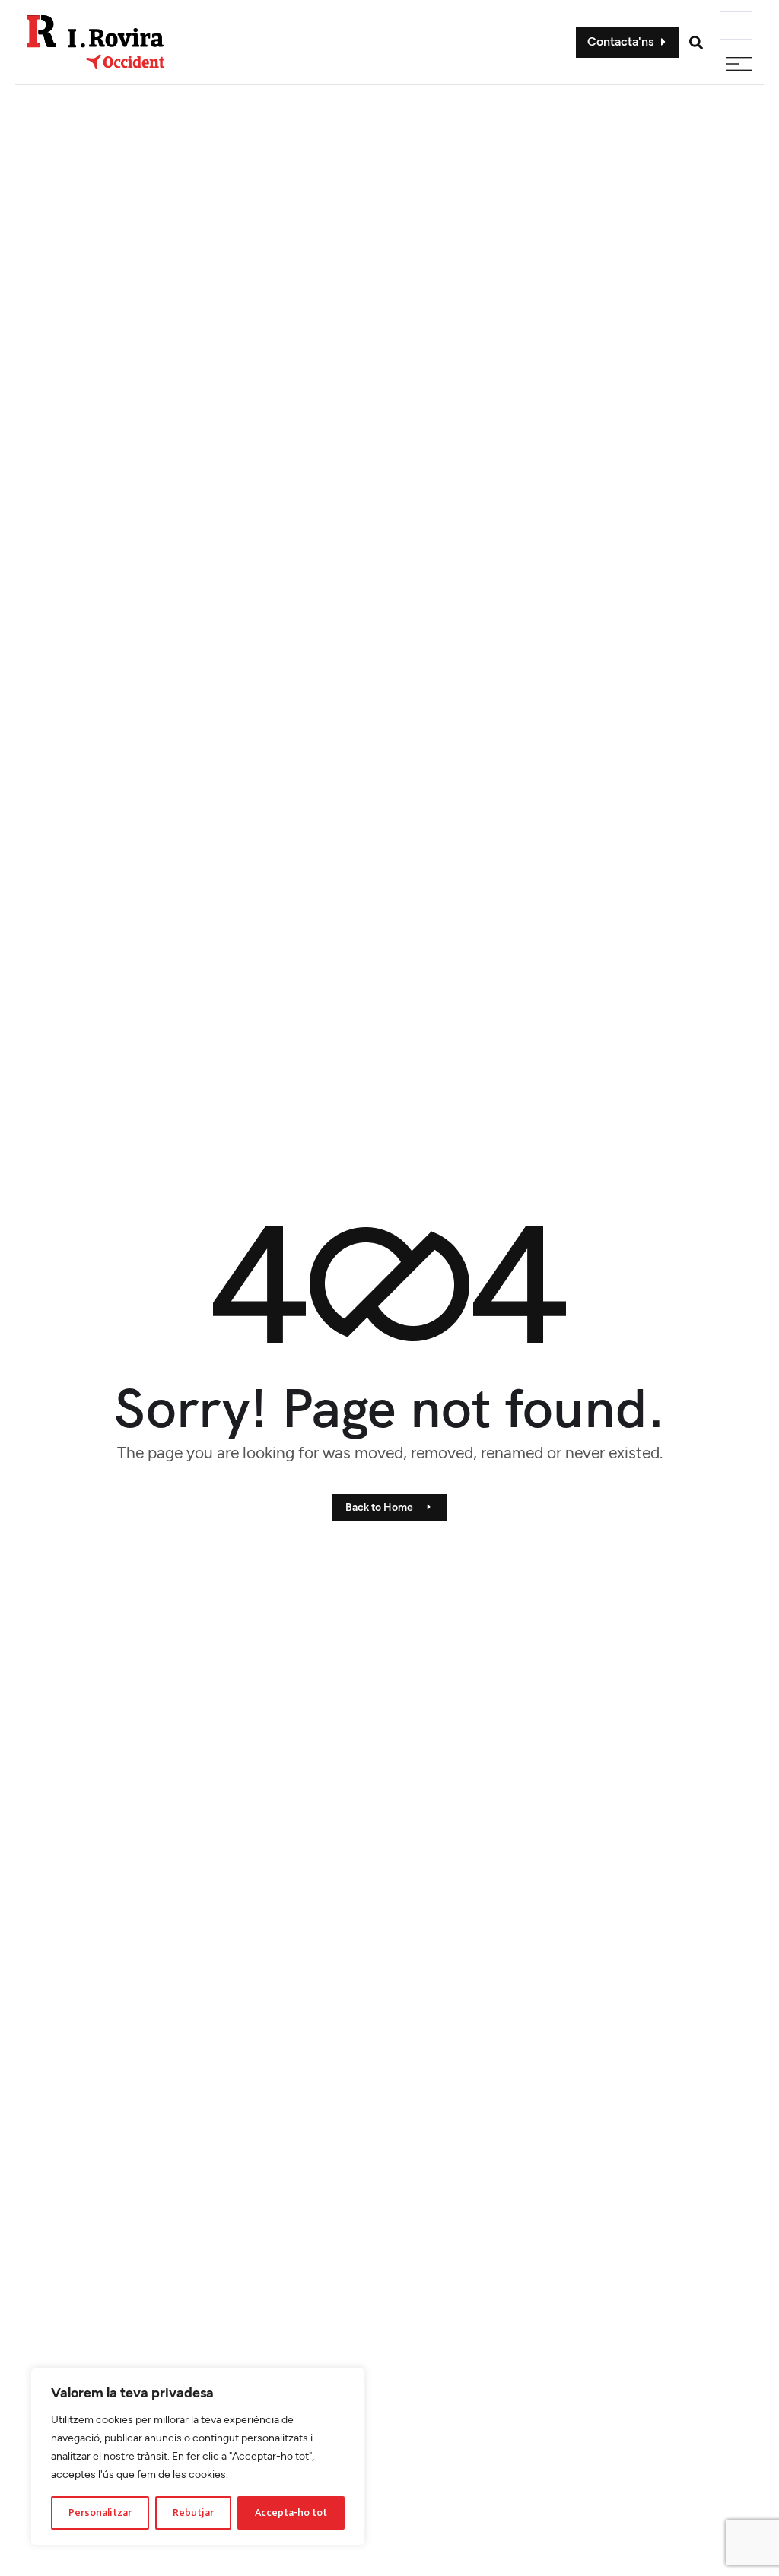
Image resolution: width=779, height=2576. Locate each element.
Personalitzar (100, 2513)
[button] (696, 43)
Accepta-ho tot (291, 2513)
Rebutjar (193, 2513)
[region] (198, 2457)
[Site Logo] (96, 41)
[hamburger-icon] (736, 25)
